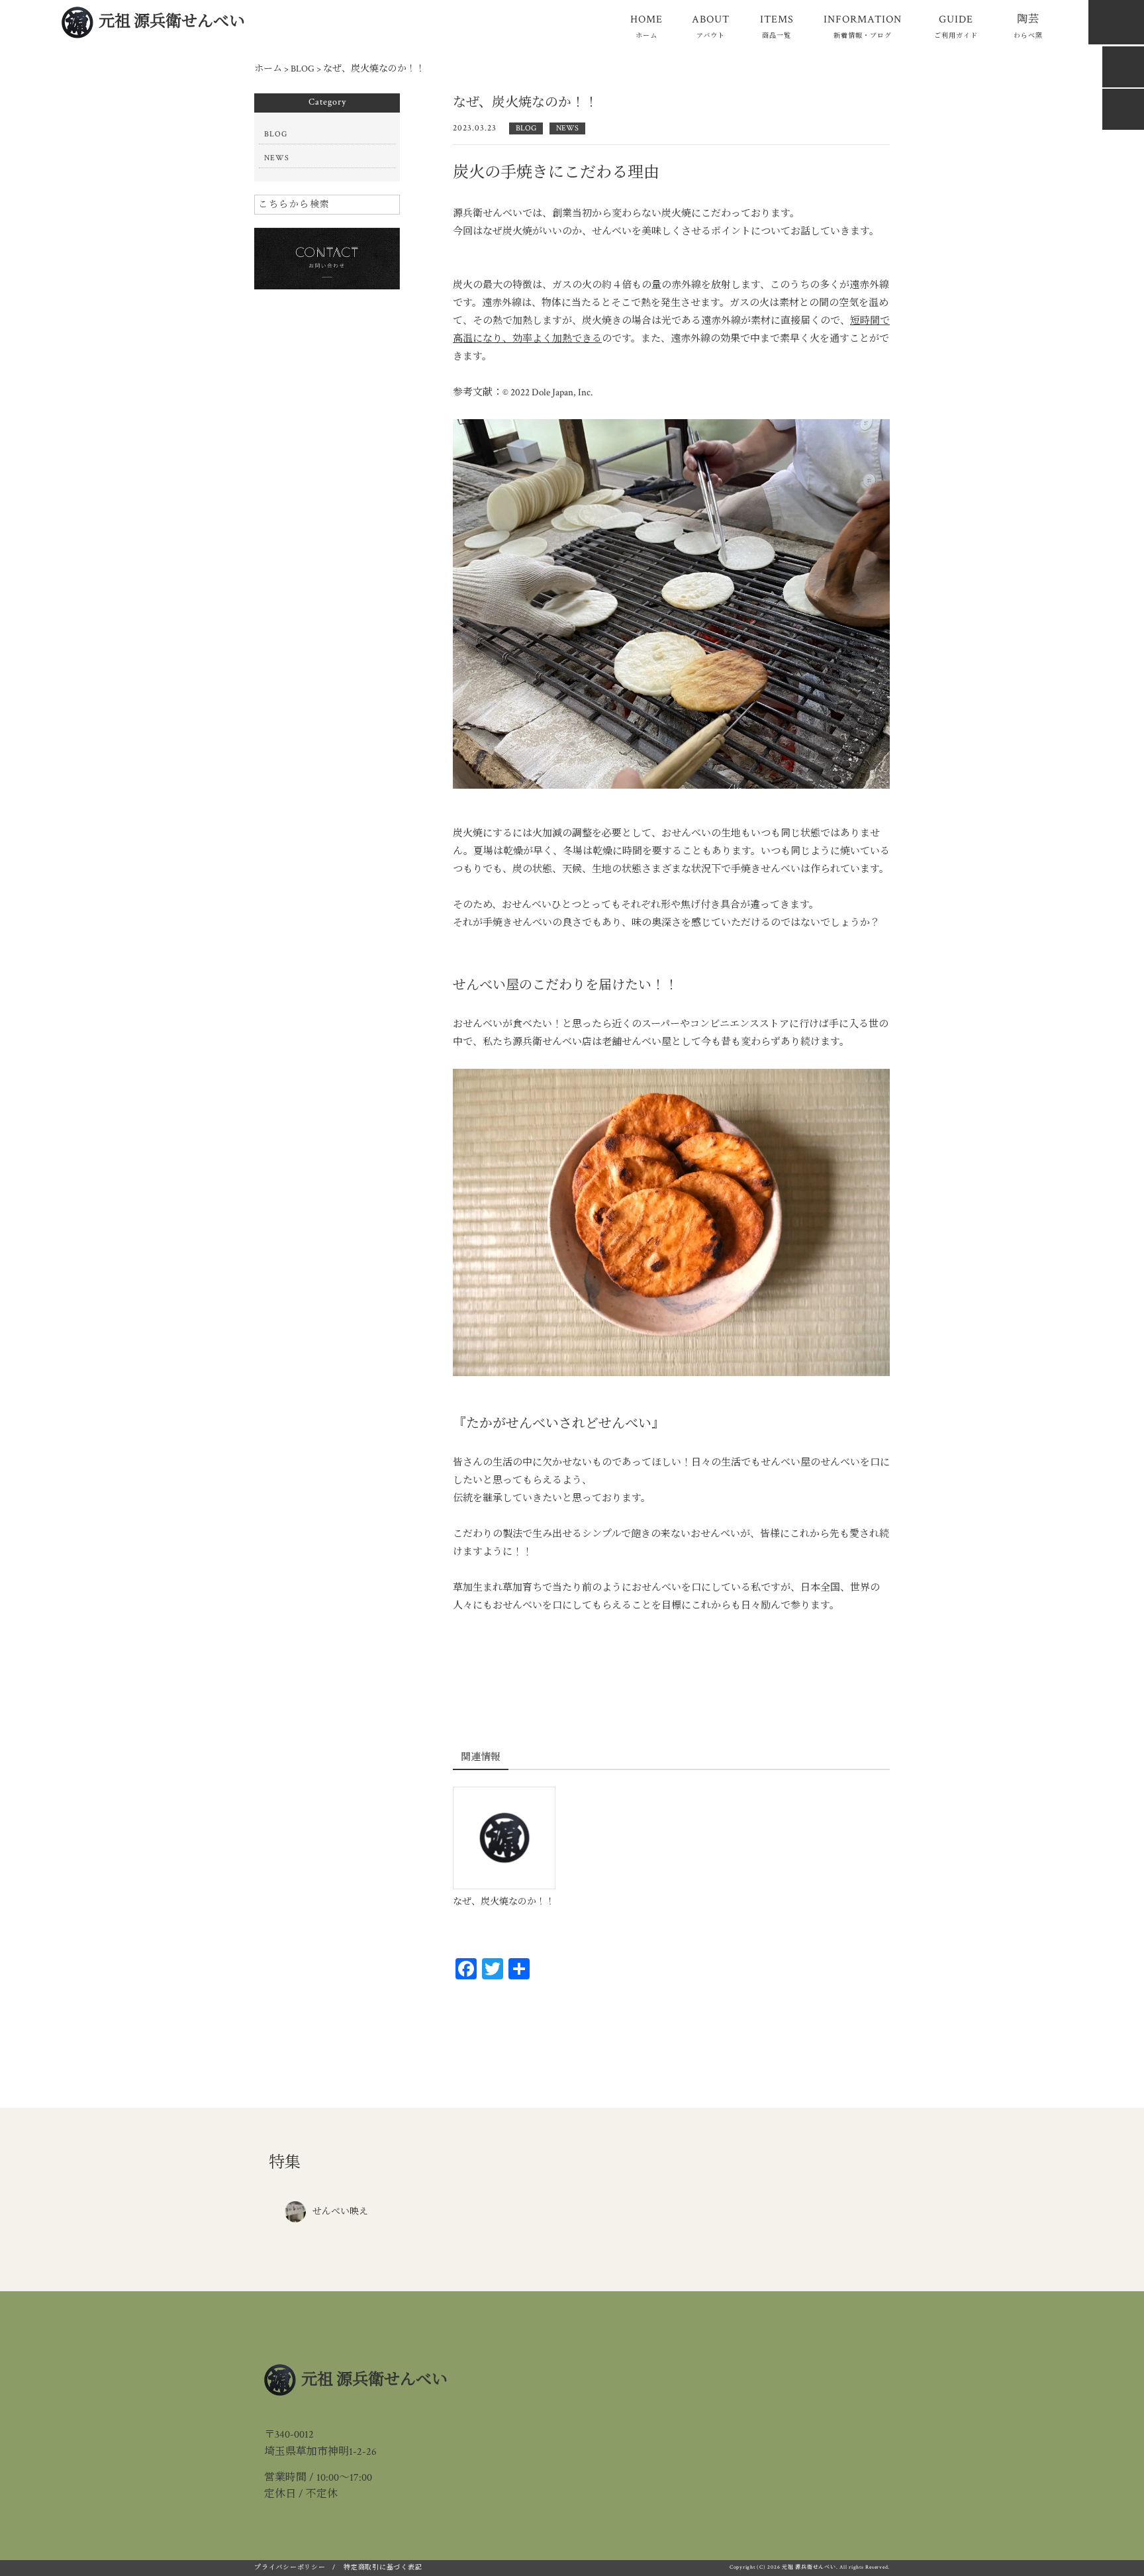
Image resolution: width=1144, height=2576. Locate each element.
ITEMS (777, 26)
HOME (646, 26)
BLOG (526, 128)
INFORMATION (863, 26)
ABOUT (711, 26)
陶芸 (1028, 26)
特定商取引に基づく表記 (383, 2568)
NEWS (567, 128)
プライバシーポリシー (290, 2568)
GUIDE (956, 26)
